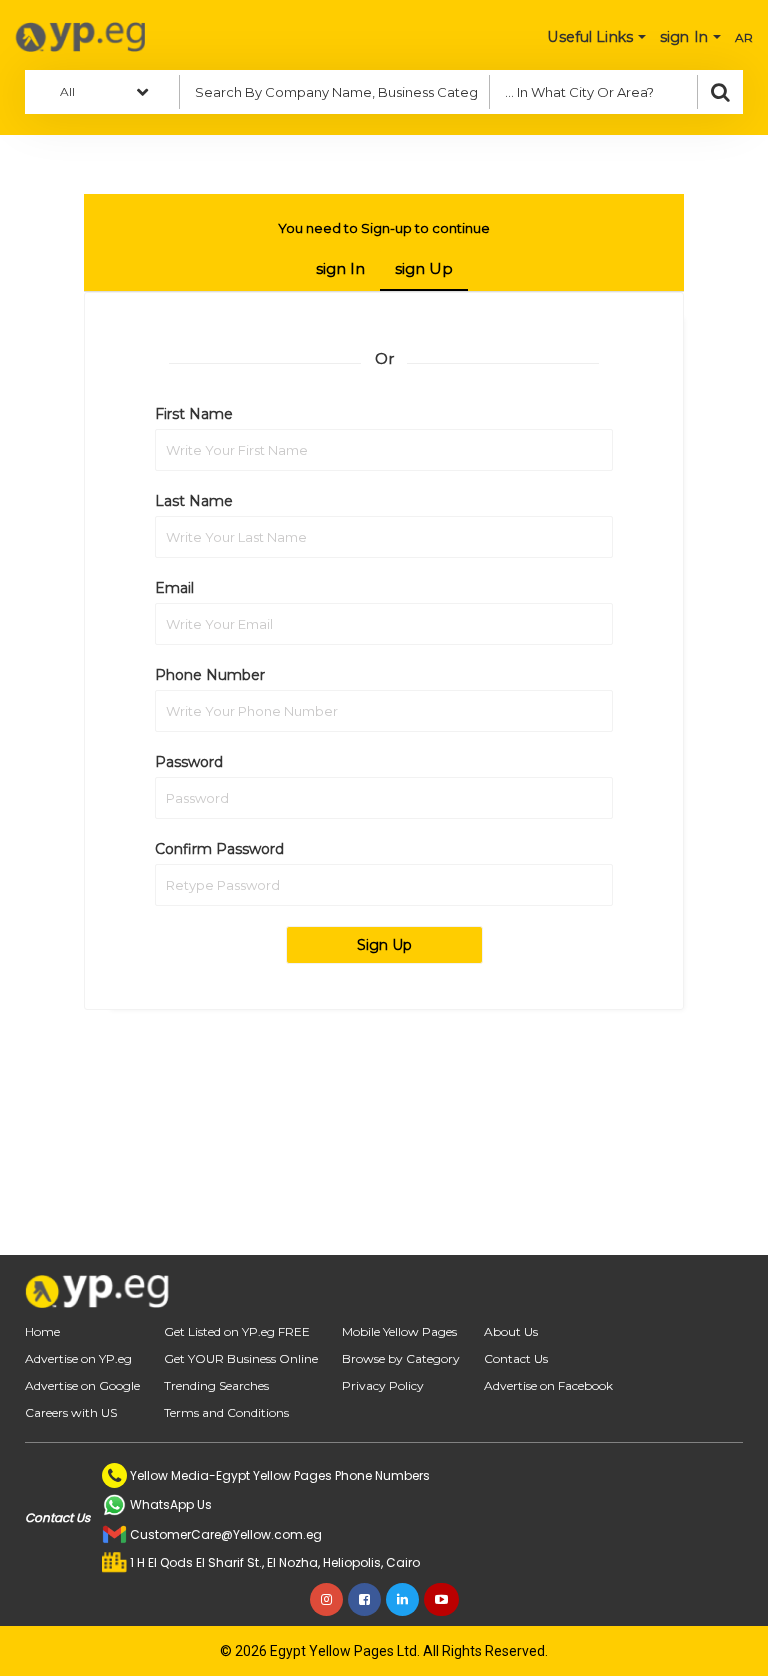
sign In (340, 268)
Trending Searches (216, 1385)
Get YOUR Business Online (241, 1358)
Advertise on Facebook (548, 1385)
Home (42, 1331)
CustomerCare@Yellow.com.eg (226, 1534)
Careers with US (71, 1412)
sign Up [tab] (424, 268)
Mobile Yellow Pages (399, 1331)
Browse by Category (401, 1358)
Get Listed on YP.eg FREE (237, 1331)
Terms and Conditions (226, 1412)
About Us (511, 1331)
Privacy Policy (383, 1385)
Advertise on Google (82, 1385)
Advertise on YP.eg (78, 1358)
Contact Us (516, 1358)
